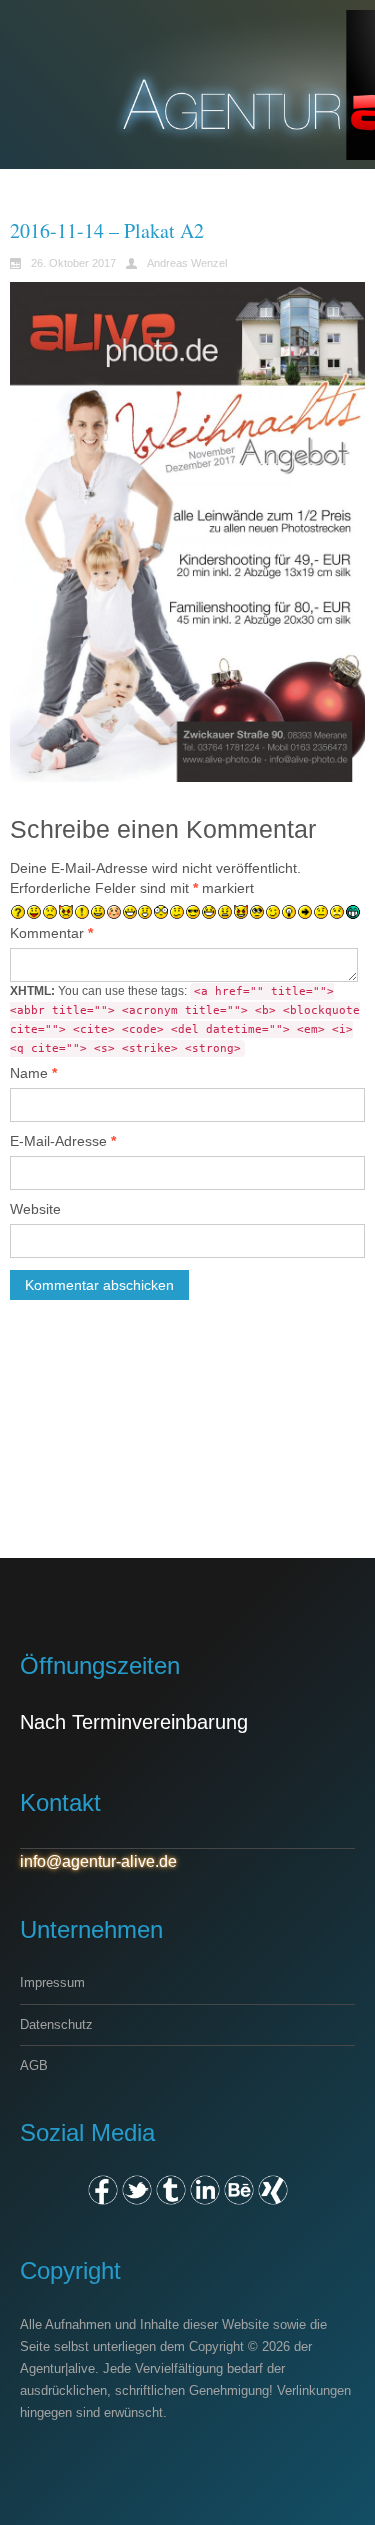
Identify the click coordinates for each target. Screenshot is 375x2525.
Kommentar (51, 933)
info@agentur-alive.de (98, 1861)
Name (33, 1073)
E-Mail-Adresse (63, 1141)
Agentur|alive (57, 2368)
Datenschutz (56, 2024)
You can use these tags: (185, 1019)
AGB (34, 2065)
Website (35, 1209)
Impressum (52, 1982)
